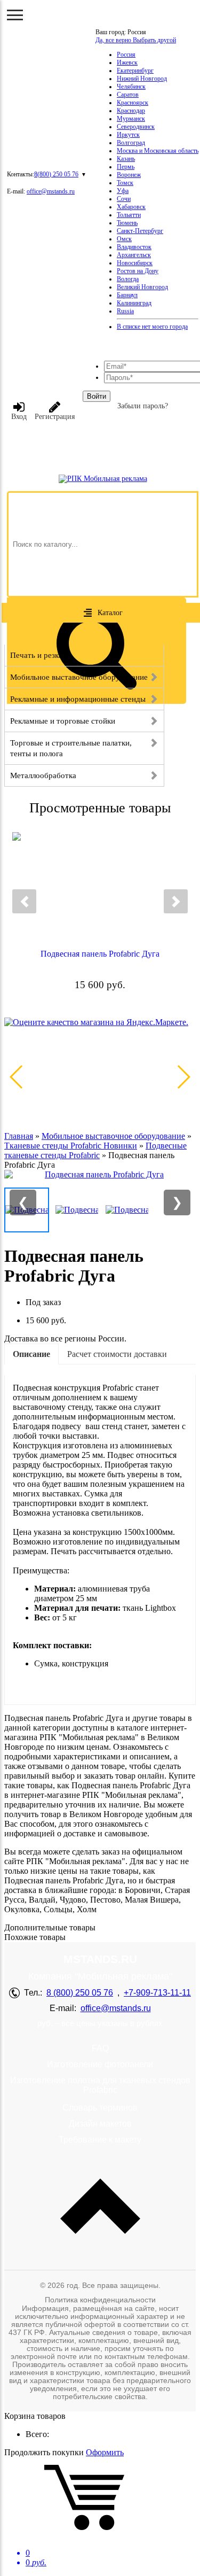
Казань (126, 159)
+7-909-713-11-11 (157, 1993)
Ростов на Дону (138, 271)
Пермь (126, 167)
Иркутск (128, 135)
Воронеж (129, 175)
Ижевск (127, 63)
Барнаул (127, 295)
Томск (125, 183)
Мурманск (131, 119)
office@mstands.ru (51, 191)
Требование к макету (100, 2140)
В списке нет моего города (152, 327)
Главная (19, 1136)
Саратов (128, 95)
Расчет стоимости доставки (117, 1354)
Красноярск (133, 103)
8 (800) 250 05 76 (80, 1993)
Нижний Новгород (142, 79)
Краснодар (131, 111)
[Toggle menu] (15, 15)
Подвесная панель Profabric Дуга (100, 954)
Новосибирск (135, 263)
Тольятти (129, 215)
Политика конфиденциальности (100, 2300)
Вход (19, 417)
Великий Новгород (142, 287)
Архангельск (134, 255)
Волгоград (131, 143)
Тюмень (127, 223)
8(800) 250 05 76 (56, 174)
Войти (97, 396)
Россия (126, 55)
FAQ (100, 2048)
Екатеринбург (135, 71)
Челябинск (131, 87)
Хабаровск (131, 207)
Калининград (134, 303)
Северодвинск (136, 127)
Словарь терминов (100, 2108)
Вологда (128, 279)
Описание (31, 1354)
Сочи (124, 199)
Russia (125, 311)
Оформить (105, 2452)
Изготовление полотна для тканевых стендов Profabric (100, 2085)
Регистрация (55, 417)
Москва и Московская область (158, 151)
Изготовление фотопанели (100, 2064)
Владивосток (134, 247)
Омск (124, 239)
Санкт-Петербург (140, 231)
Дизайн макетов (100, 2124)
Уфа (123, 191)
